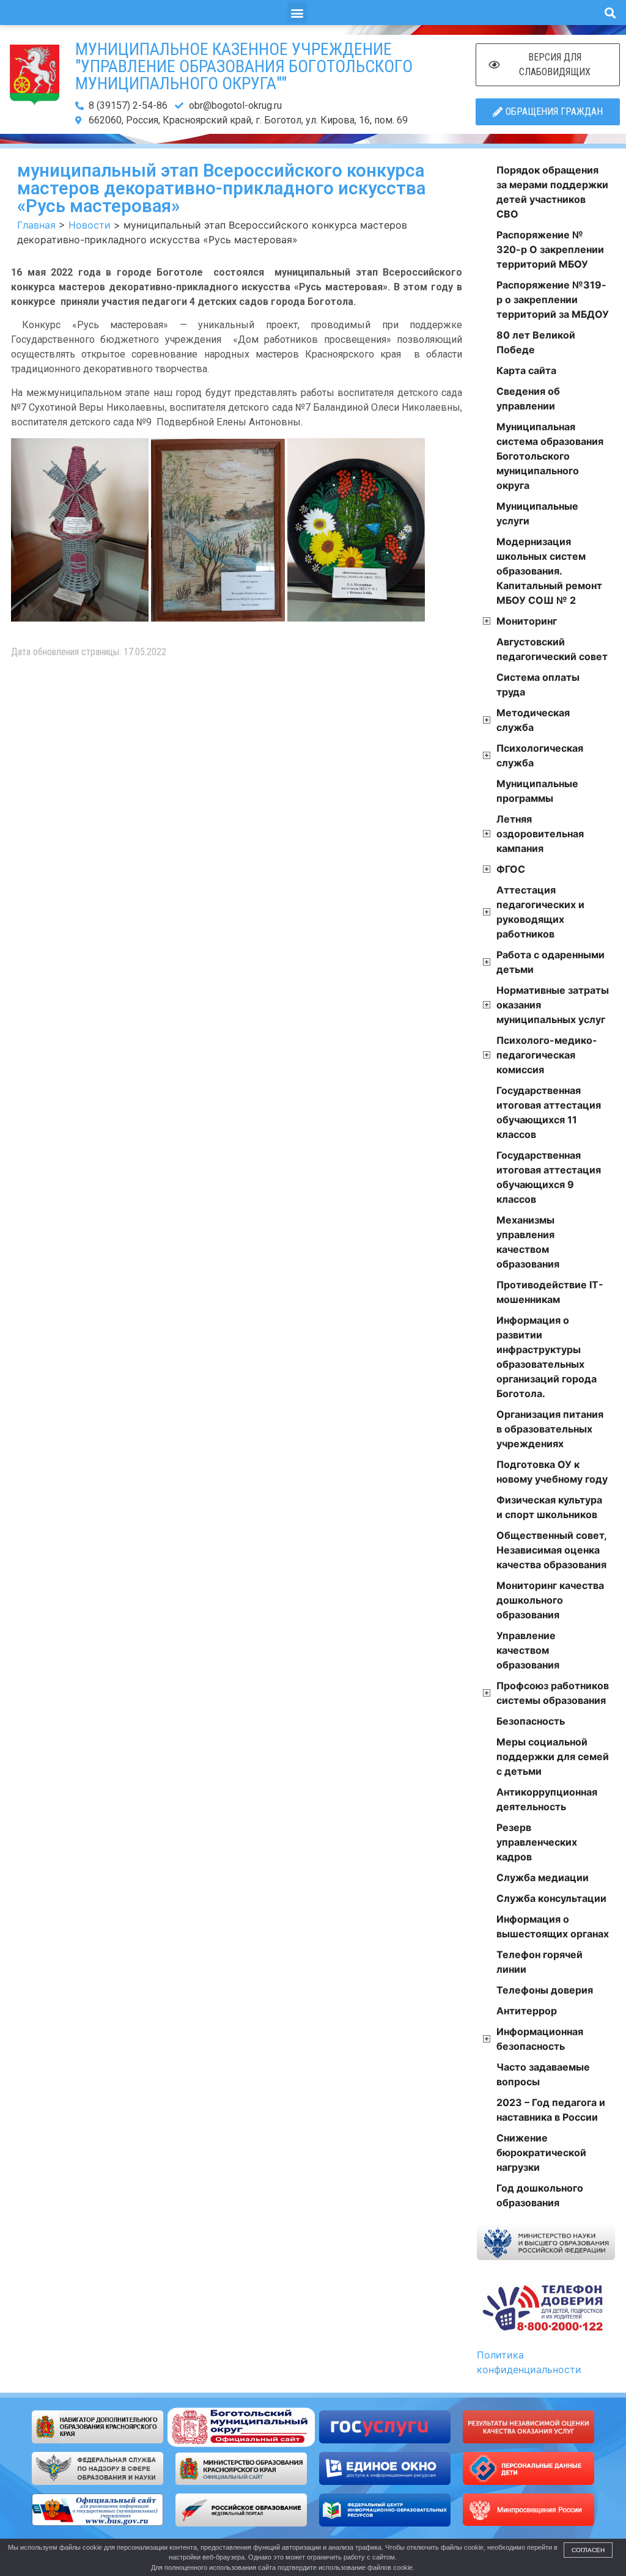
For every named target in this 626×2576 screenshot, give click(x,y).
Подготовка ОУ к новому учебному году (552, 1472)
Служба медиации (543, 1877)
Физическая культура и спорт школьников (549, 1507)
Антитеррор (527, 2011)
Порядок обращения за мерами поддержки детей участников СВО (552, 192)
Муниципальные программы (537, 791)
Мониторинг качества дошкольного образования (550, 1600)
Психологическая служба (540, 755)
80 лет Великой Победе (536, 342)
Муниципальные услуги (537, 513)
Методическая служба (533, 720)
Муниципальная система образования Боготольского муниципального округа (550, 456)
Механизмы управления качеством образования (528, 1242)
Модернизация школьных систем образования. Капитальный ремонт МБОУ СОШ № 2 (549, 571)
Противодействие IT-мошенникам (550, 1292)
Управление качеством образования (528, 1650)
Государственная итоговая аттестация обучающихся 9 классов (549, 1177)
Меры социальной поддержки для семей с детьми (553, 1756)
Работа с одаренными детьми (551, 962)
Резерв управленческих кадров (537, 1842)
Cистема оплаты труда (538, 684)
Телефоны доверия (545, 1990)
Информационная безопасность (540, 2039)
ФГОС (511, 869)
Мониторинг (527, 621)
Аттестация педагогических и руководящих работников (540, 912)
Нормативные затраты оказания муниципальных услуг (553, 1005)
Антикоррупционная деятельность (547, 1799)
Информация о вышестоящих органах (553, 1926)
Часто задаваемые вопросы (543, 2074)
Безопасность (531, 1721)
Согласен (588, 2550)
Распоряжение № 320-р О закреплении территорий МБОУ (550, 249)
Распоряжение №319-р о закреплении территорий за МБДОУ (553, 299)
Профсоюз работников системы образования (553, 1693)
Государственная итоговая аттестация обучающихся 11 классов (549, 1112)
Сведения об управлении (528, 398)
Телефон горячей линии (539, 1962)
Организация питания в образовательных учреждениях (550, 1429)
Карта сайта (526, 370)
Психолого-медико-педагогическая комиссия (547, 1055)
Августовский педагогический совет (552, 649)
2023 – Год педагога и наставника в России (551, 2110)
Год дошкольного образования (540, 2195)
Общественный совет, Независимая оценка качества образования (551, 1550)
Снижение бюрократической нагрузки (541, 2152)
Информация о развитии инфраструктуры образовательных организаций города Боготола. (547, 1357)
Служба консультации (551, 1898)
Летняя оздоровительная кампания (540, 834)
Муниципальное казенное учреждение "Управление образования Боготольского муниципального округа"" (244, 66)
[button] (297, 13)
